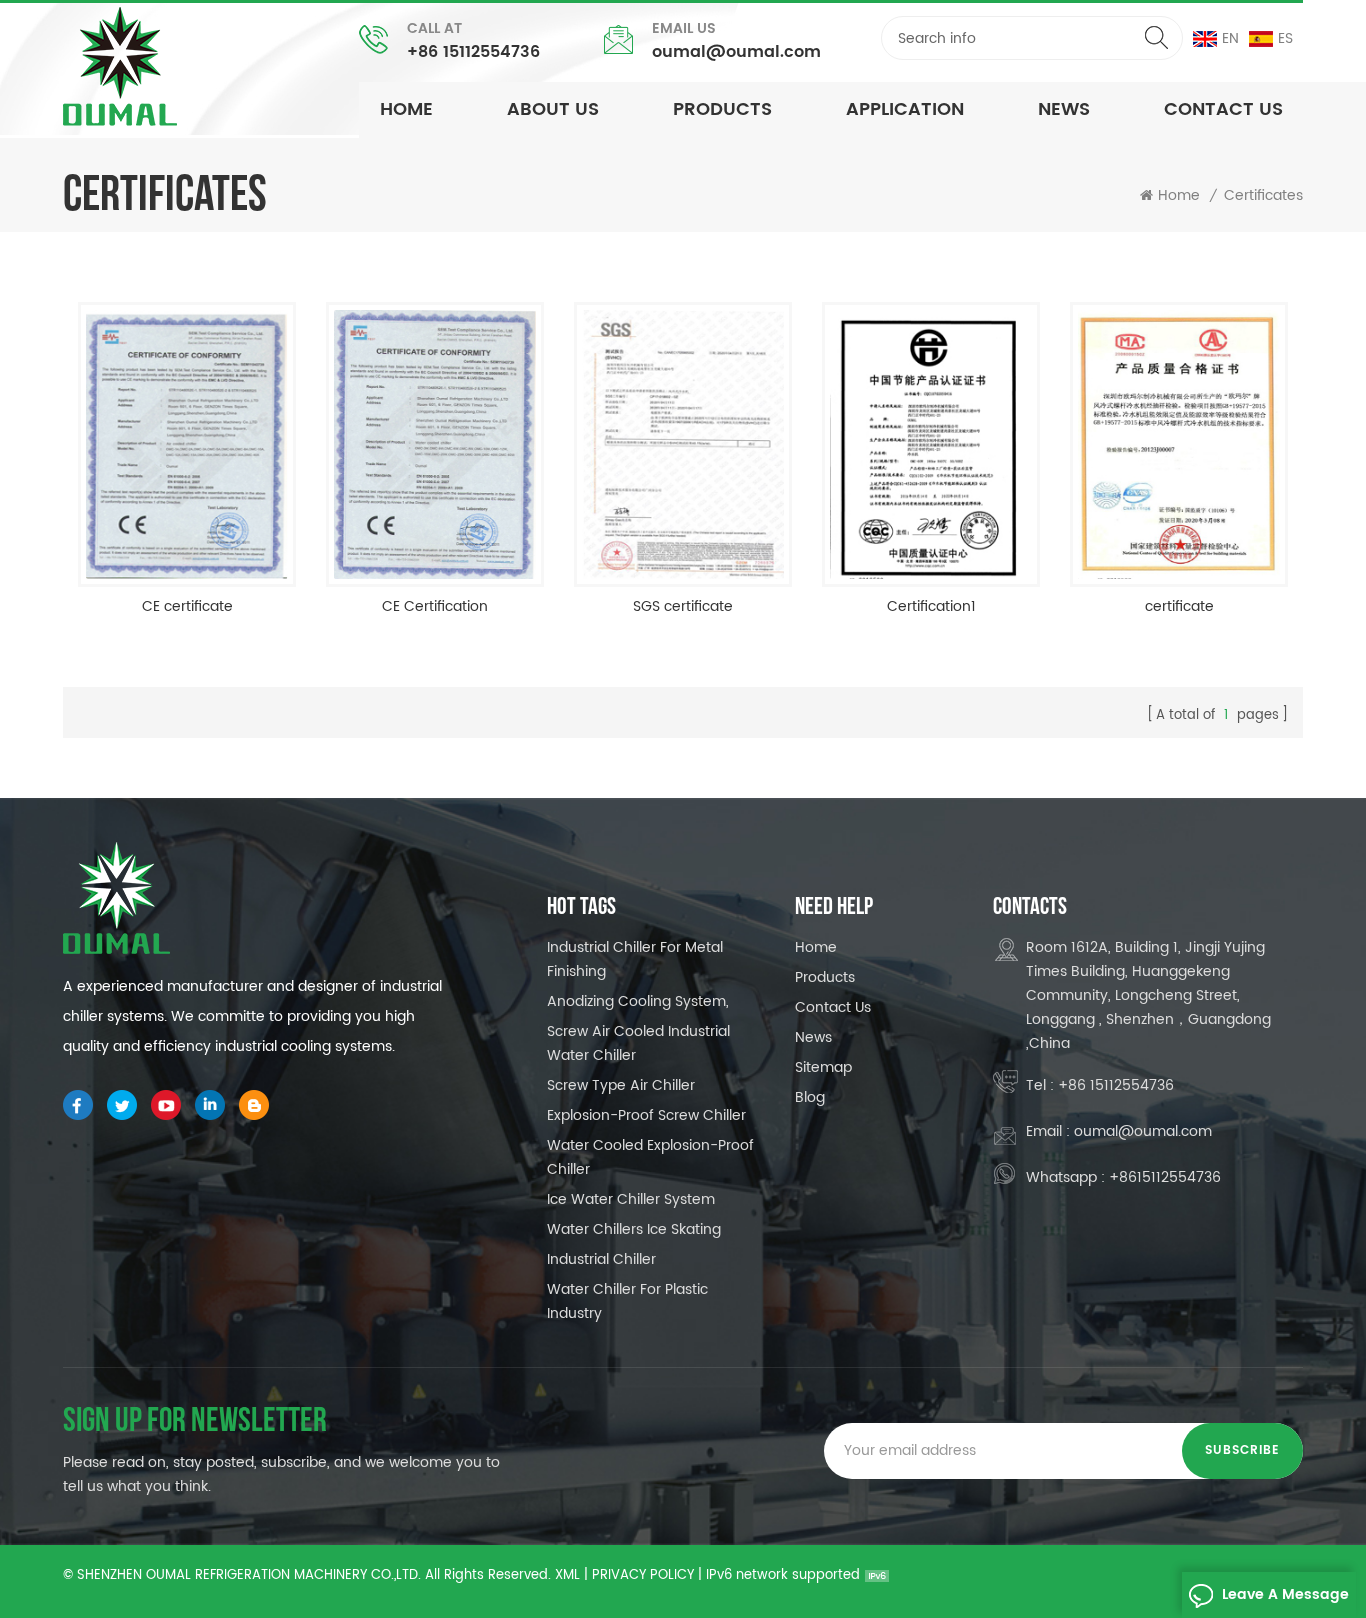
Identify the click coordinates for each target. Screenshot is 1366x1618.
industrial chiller (601, 1259)
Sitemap (823, 1067)
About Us (553, 109)
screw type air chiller (621, 1085)
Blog (810, 1097)
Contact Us (1223, 109)
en (1230, 38)
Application (905, 109)
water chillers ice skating (634, 1229)
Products (722, 109)
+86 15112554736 (473, 52)
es (1285, 38)
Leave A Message (1285, 1594)
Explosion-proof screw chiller (646, 1115)
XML (567, 1575)
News (813, 1037)
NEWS (1064, 109)
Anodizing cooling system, (638, 1001)
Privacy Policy (643, 1575)
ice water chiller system (631, 1199)
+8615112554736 (1165, 1177)
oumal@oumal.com (736, 52)
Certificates (1263, 196)
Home (406, 109)
